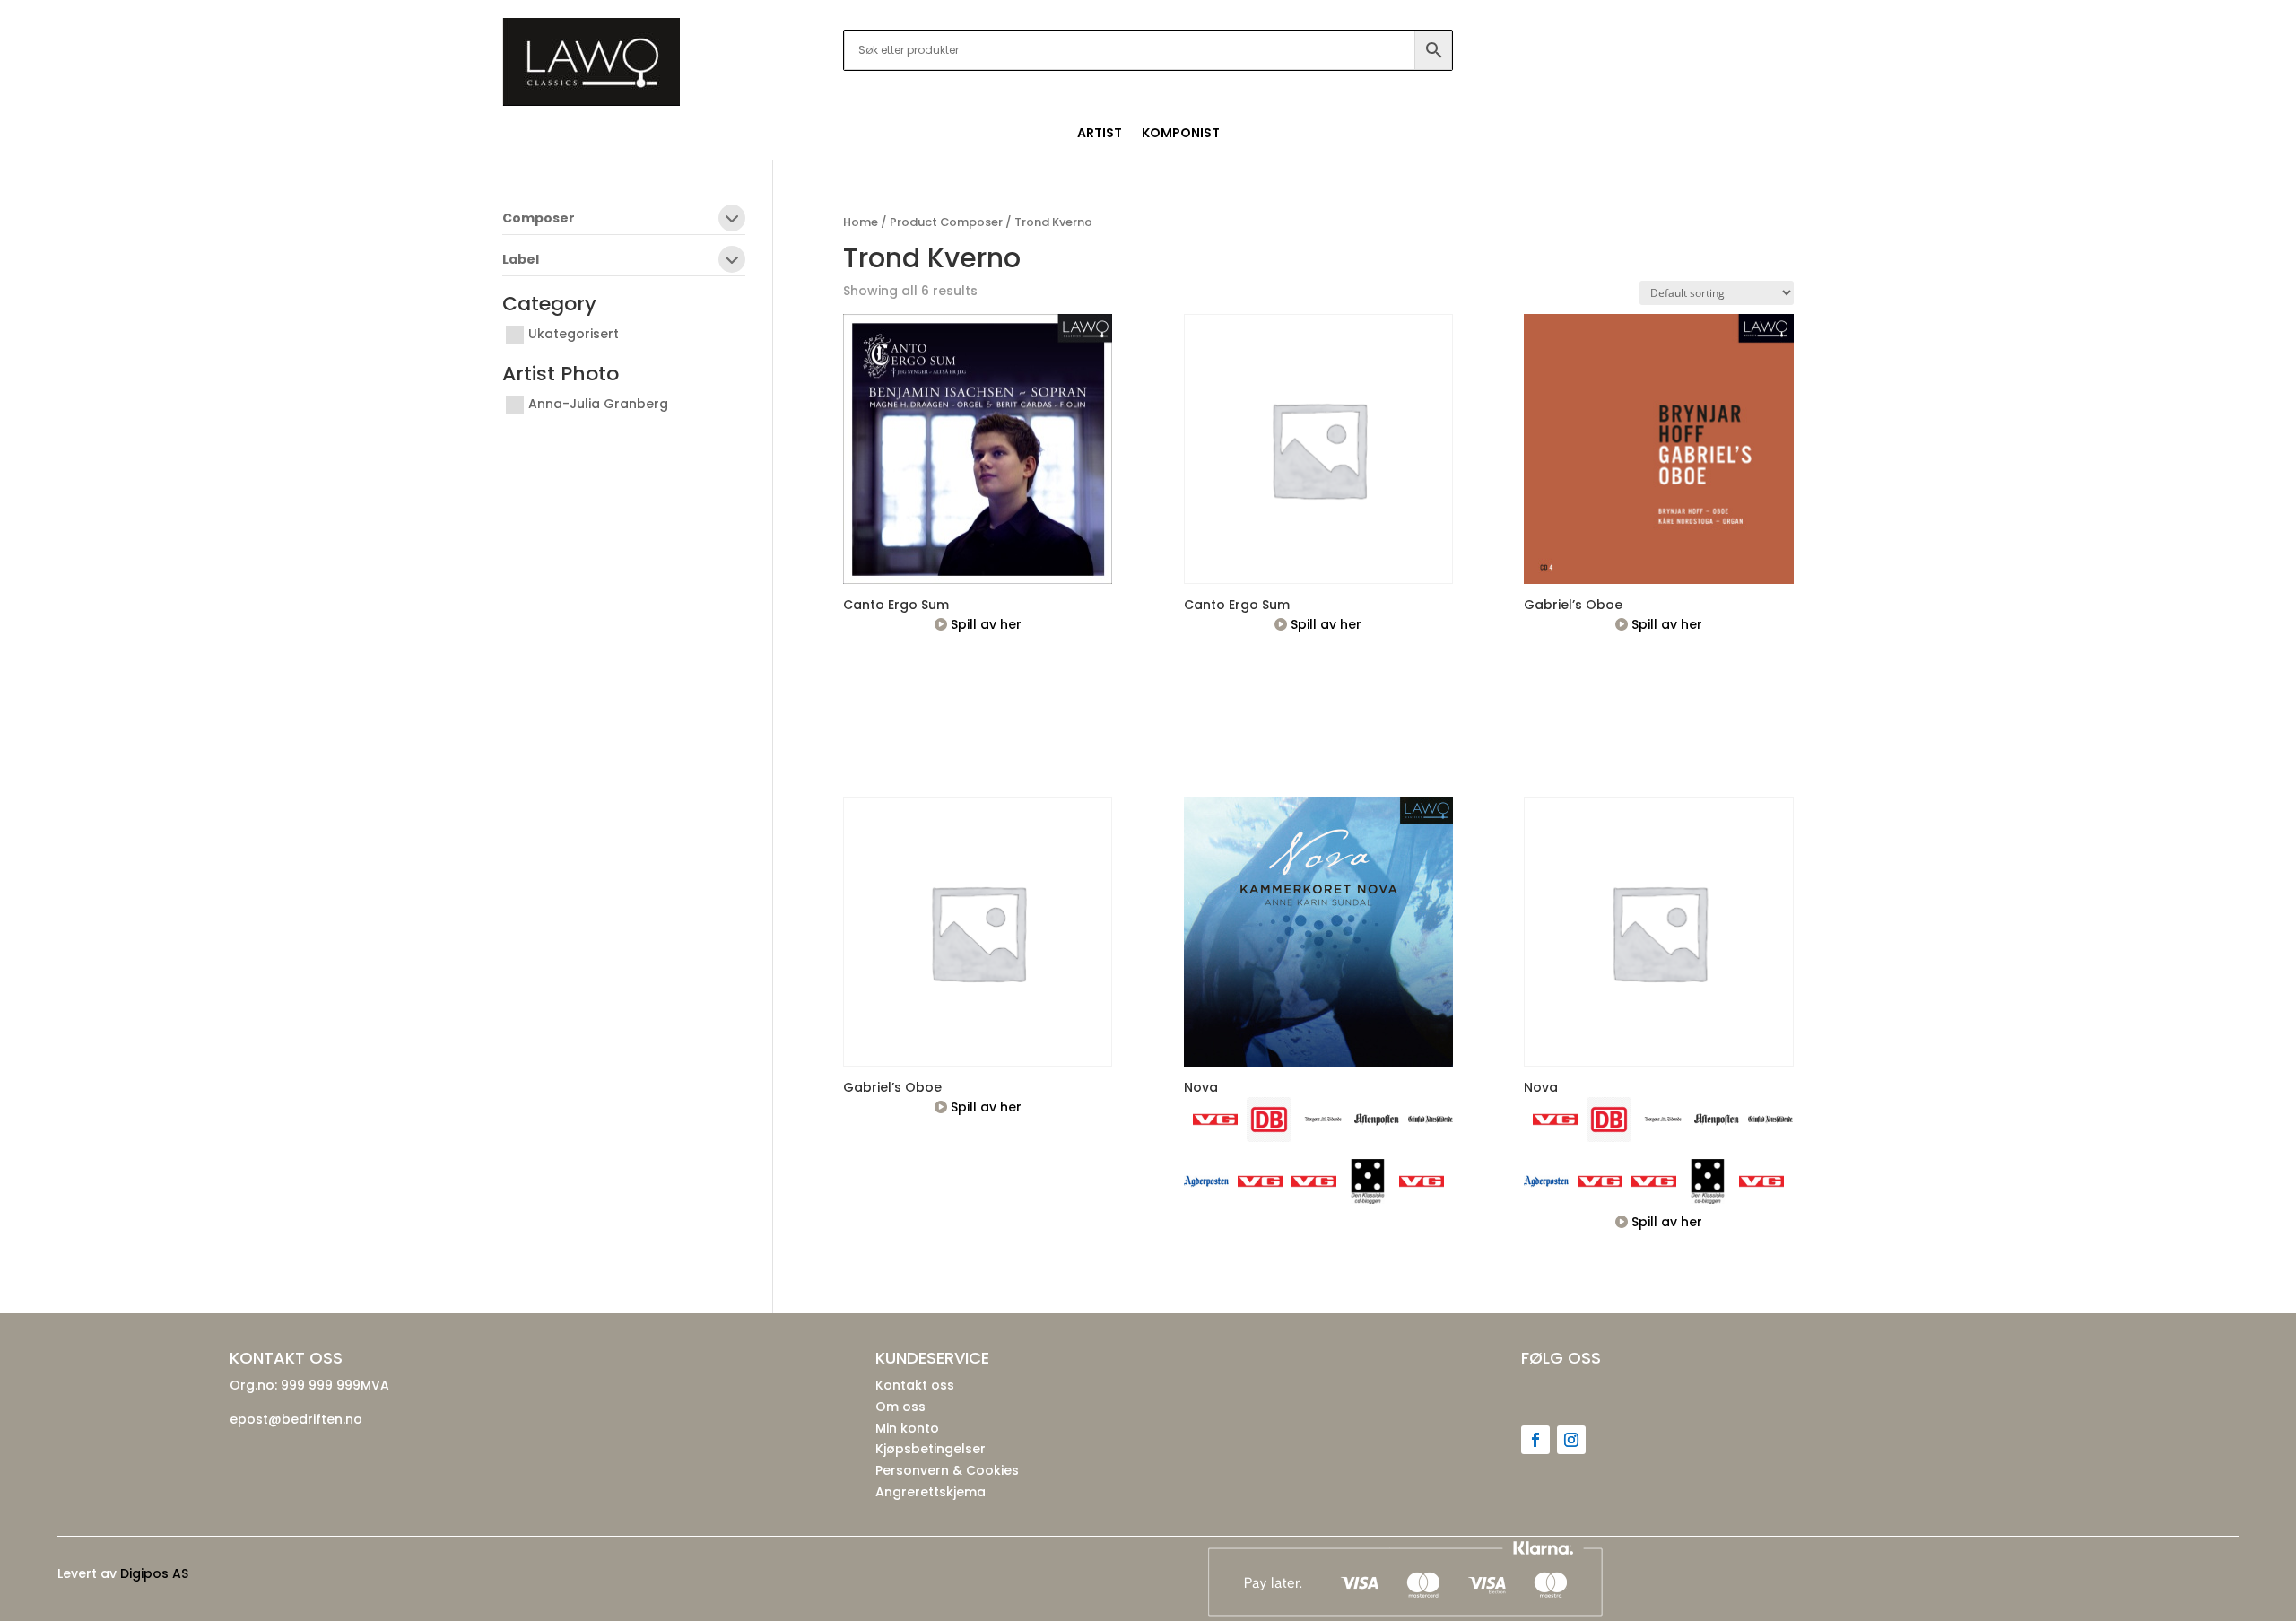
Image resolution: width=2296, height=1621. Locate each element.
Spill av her (984, 624)
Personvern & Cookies (947, 1470)
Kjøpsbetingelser (931, 1449)
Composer (539, 219)
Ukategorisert (574, 334)
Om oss (900, 1407)
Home (861, 222)
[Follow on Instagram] (1571, 1440)
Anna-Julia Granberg (598, 404)
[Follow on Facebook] (1535, 1440)
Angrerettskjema (931, 1492)
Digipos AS (154, 1573)
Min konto (907, 1428)
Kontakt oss (915, 1385)
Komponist (1181, 134)
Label (521, 261)
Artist (1100, 134)
